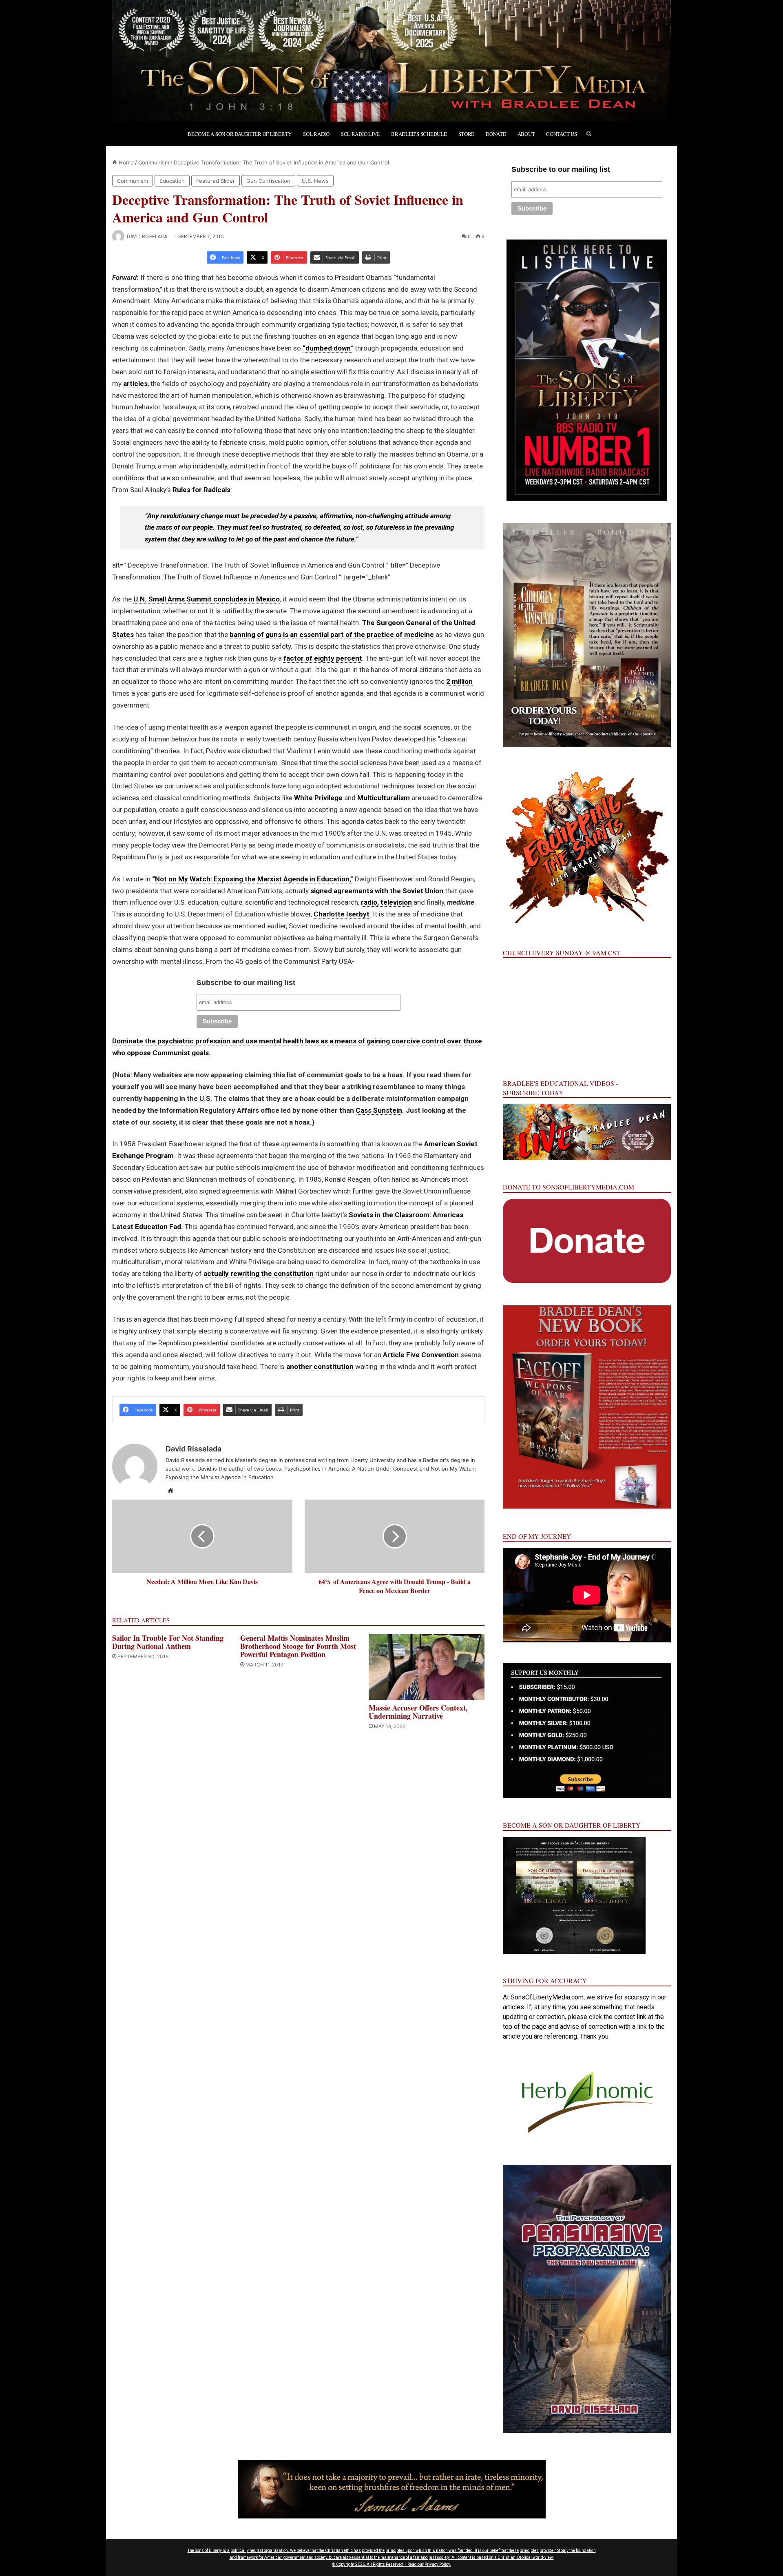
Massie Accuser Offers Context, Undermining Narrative (418, 1712)
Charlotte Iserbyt (342, 914)
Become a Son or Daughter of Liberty (240, 134)
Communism (154, 162)
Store (467, 134)
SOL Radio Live (360, 134)
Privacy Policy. (438, 2564)
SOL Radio (316, 134)
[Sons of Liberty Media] (391, 61)
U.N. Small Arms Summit (173, 599)
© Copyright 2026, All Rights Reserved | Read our (378, 2564)
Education (172, 181)
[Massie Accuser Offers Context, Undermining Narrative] (427, 1667)
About (526, 134)
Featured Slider (216, 181)
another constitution (320, 1367)
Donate (496, 134)
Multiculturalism (384, 798)
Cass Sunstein (379, 1110)
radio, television (386, 902)
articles (135, 384)
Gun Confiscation (268, 181)
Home (125, 162)
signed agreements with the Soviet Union (377, 891)
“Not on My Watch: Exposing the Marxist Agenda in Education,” (253, 879)
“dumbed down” (328, 348)
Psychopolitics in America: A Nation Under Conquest (351, 1469)
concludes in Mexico (246, 599)
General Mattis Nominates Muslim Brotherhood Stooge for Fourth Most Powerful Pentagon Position (298, 1646)
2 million (459, 681)
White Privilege (318, 798)
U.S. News (315, 181)
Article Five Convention (421, 1355)
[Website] (170, 1491)
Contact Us (561, 134)
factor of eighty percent (323, 658)
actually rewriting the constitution (259, 1274)
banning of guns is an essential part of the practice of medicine (332, 635)
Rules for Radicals (201, 490)
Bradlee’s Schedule (419, 134)
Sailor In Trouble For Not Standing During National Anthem (168, 1642)
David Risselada (147, 237)
